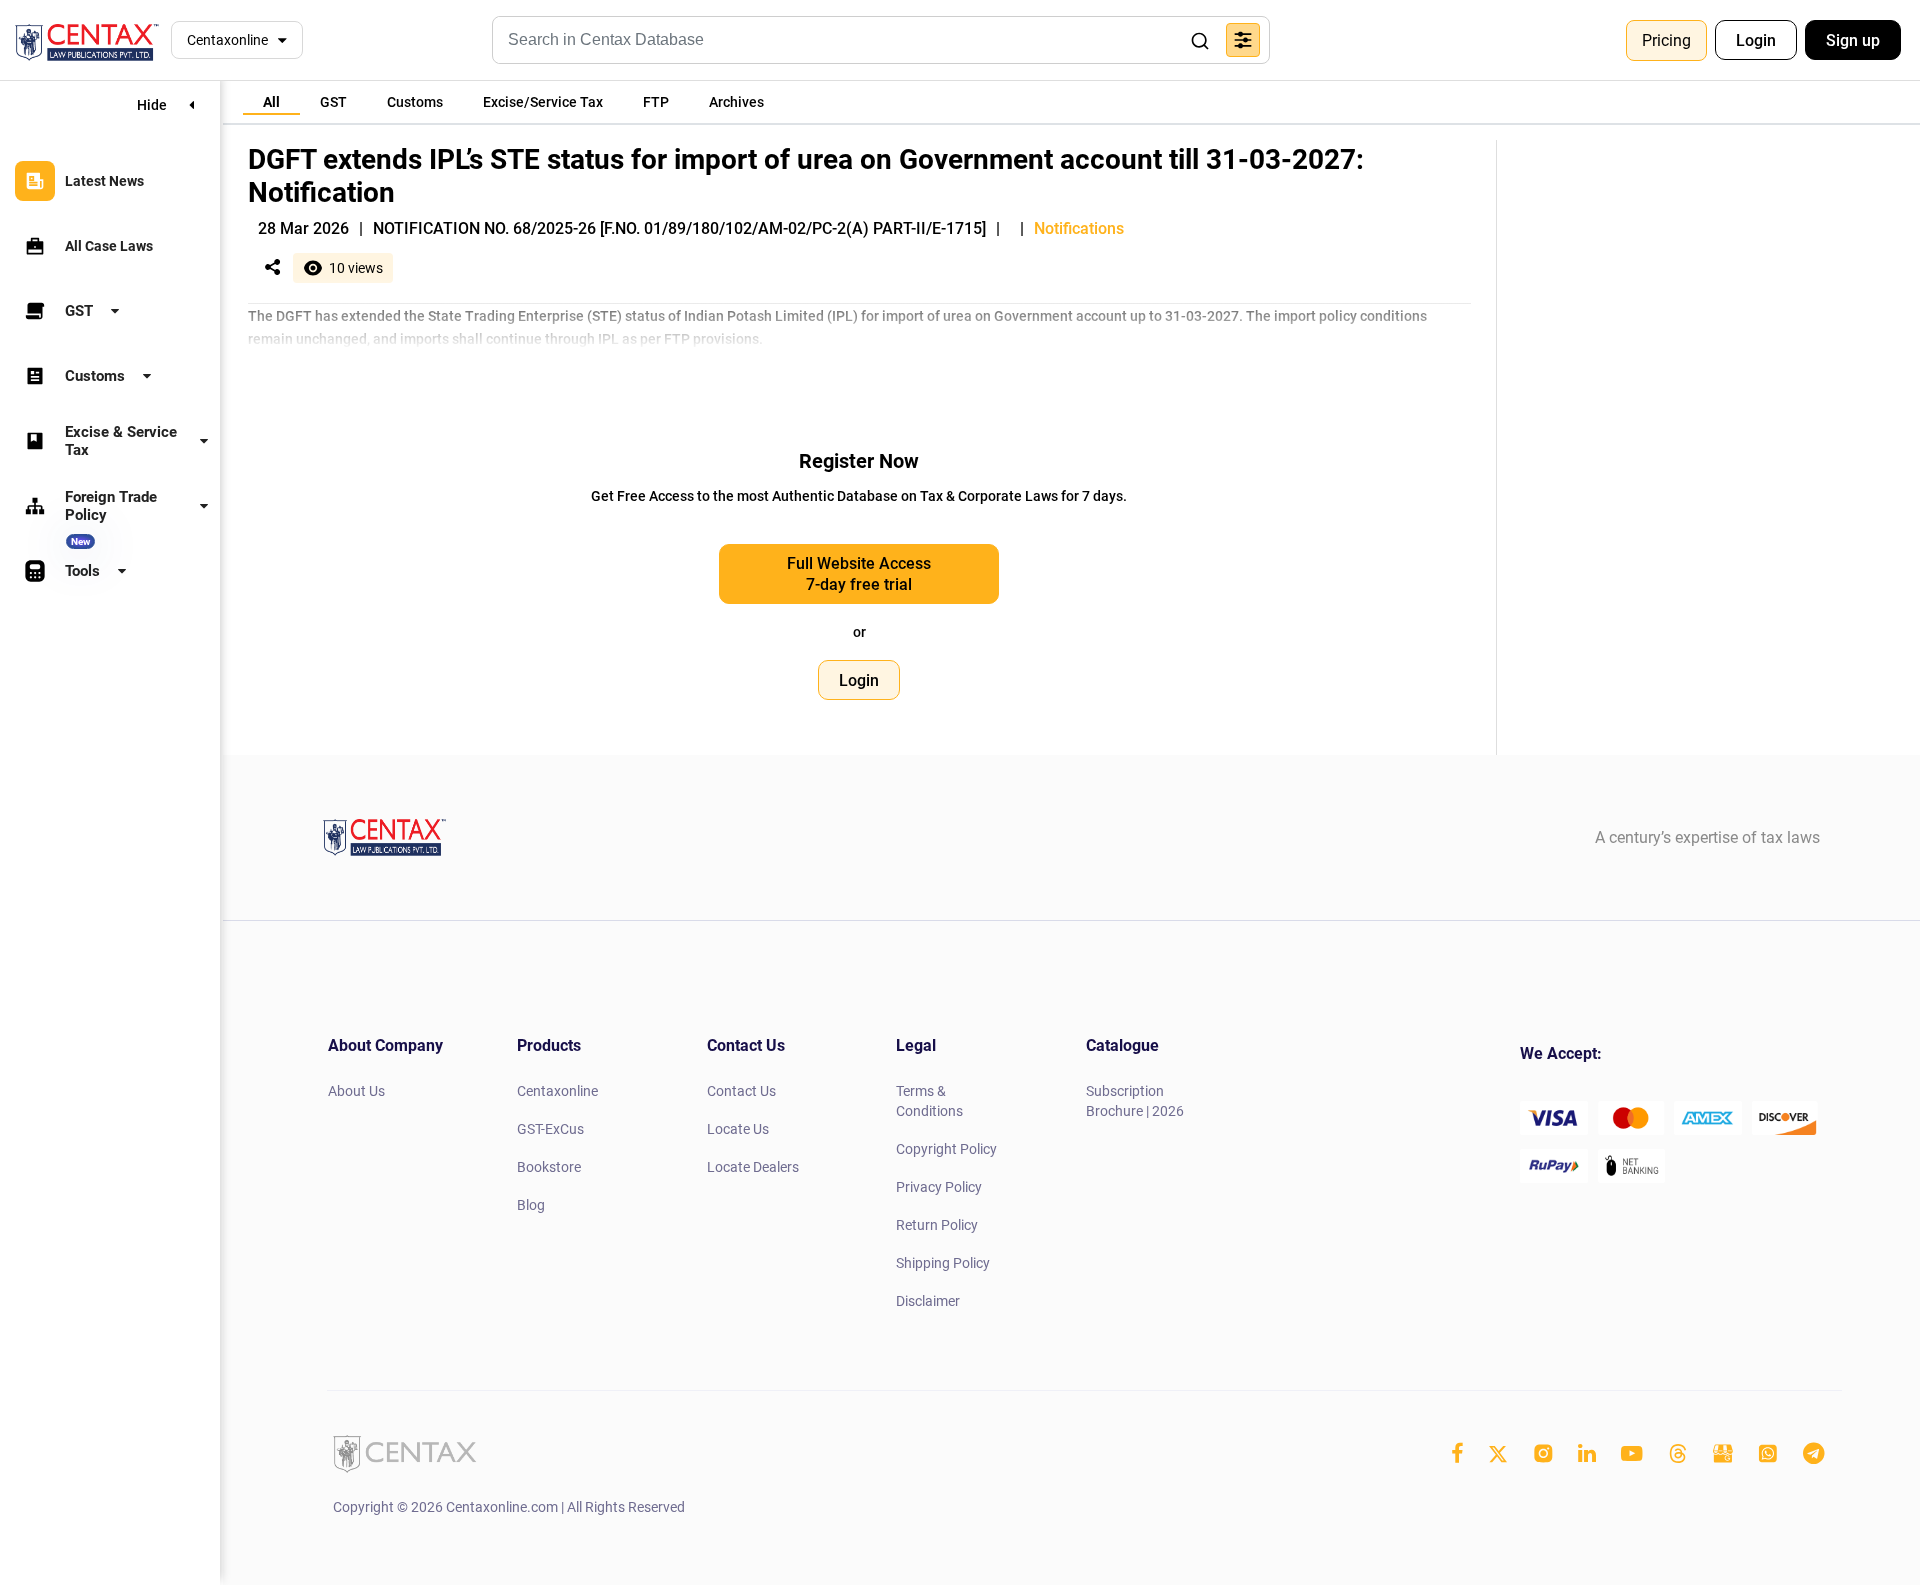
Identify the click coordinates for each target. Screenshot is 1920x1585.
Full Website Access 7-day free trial (859, 574)
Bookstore (549, 1167)
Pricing (1666, 40)
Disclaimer (928, 1301)
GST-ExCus (550, 1129)
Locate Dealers (753, 1167)
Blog (531, 1205)
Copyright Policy (946, 1149)
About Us (356, 1091)
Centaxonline (227, 40)
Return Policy (937, 1225)
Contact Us (741, 1091)
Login (1756, 40)
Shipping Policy (943, 1263)
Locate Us (738, 1129)
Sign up (1853, 40)
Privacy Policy (939, 1187)
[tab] (271, 102)
